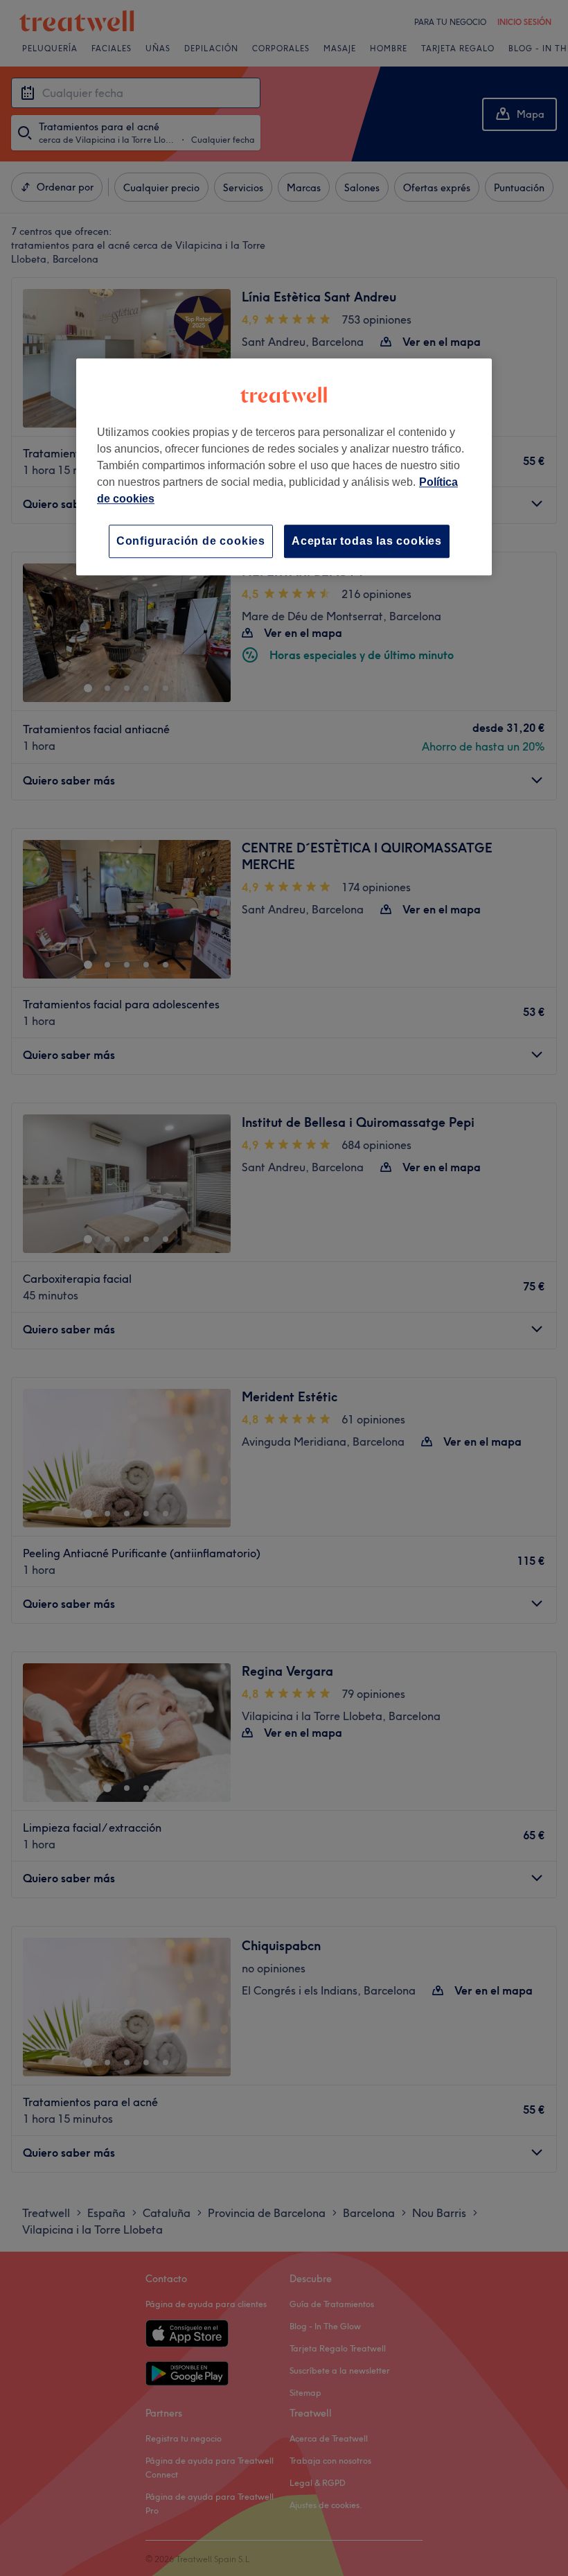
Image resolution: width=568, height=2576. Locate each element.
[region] (284, 467)
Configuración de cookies (191, 541)
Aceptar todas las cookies (367, 541)
